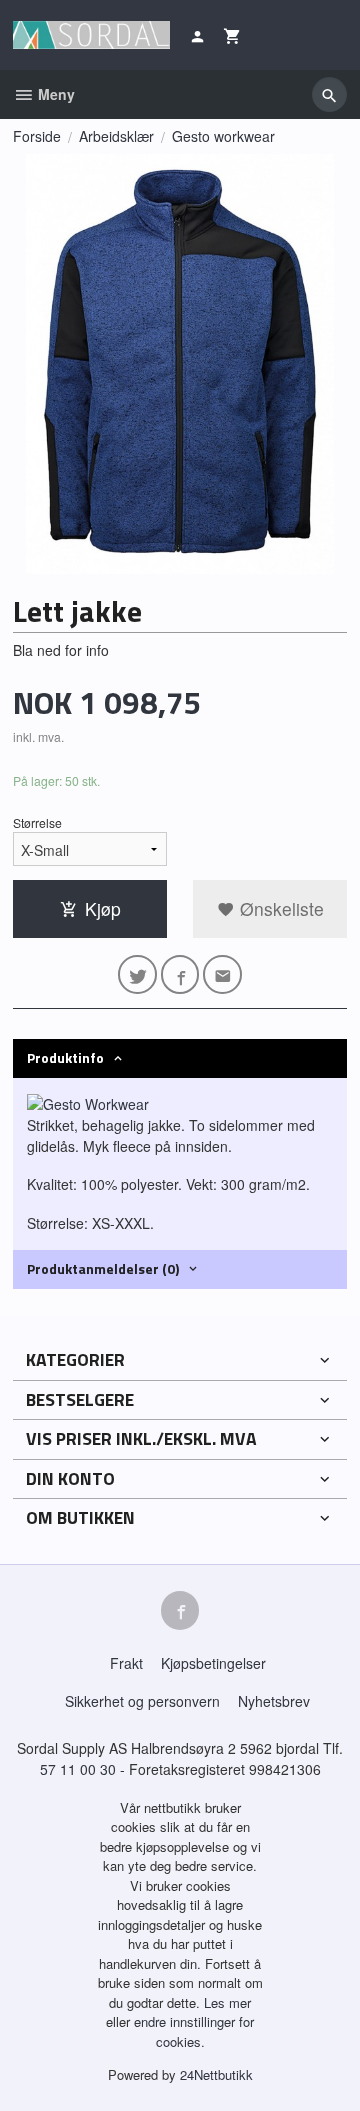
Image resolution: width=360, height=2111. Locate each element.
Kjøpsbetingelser (213, 1663)
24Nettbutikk (216, 2074)
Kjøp (103, 908)
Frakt (126, 1663)
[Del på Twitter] (137, 974)
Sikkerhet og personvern (142, 1701)
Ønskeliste (279, 908)
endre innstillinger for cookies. (194, 2031)
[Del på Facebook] (180, 974)
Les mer (227, 2002)
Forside (37, 136)
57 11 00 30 (78, 1769)
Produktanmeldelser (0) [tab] (103, 1268)
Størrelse (37, 822)
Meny (54, 94)
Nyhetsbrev (274, 1701)
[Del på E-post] (222, 974)
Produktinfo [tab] (65, 1057)
